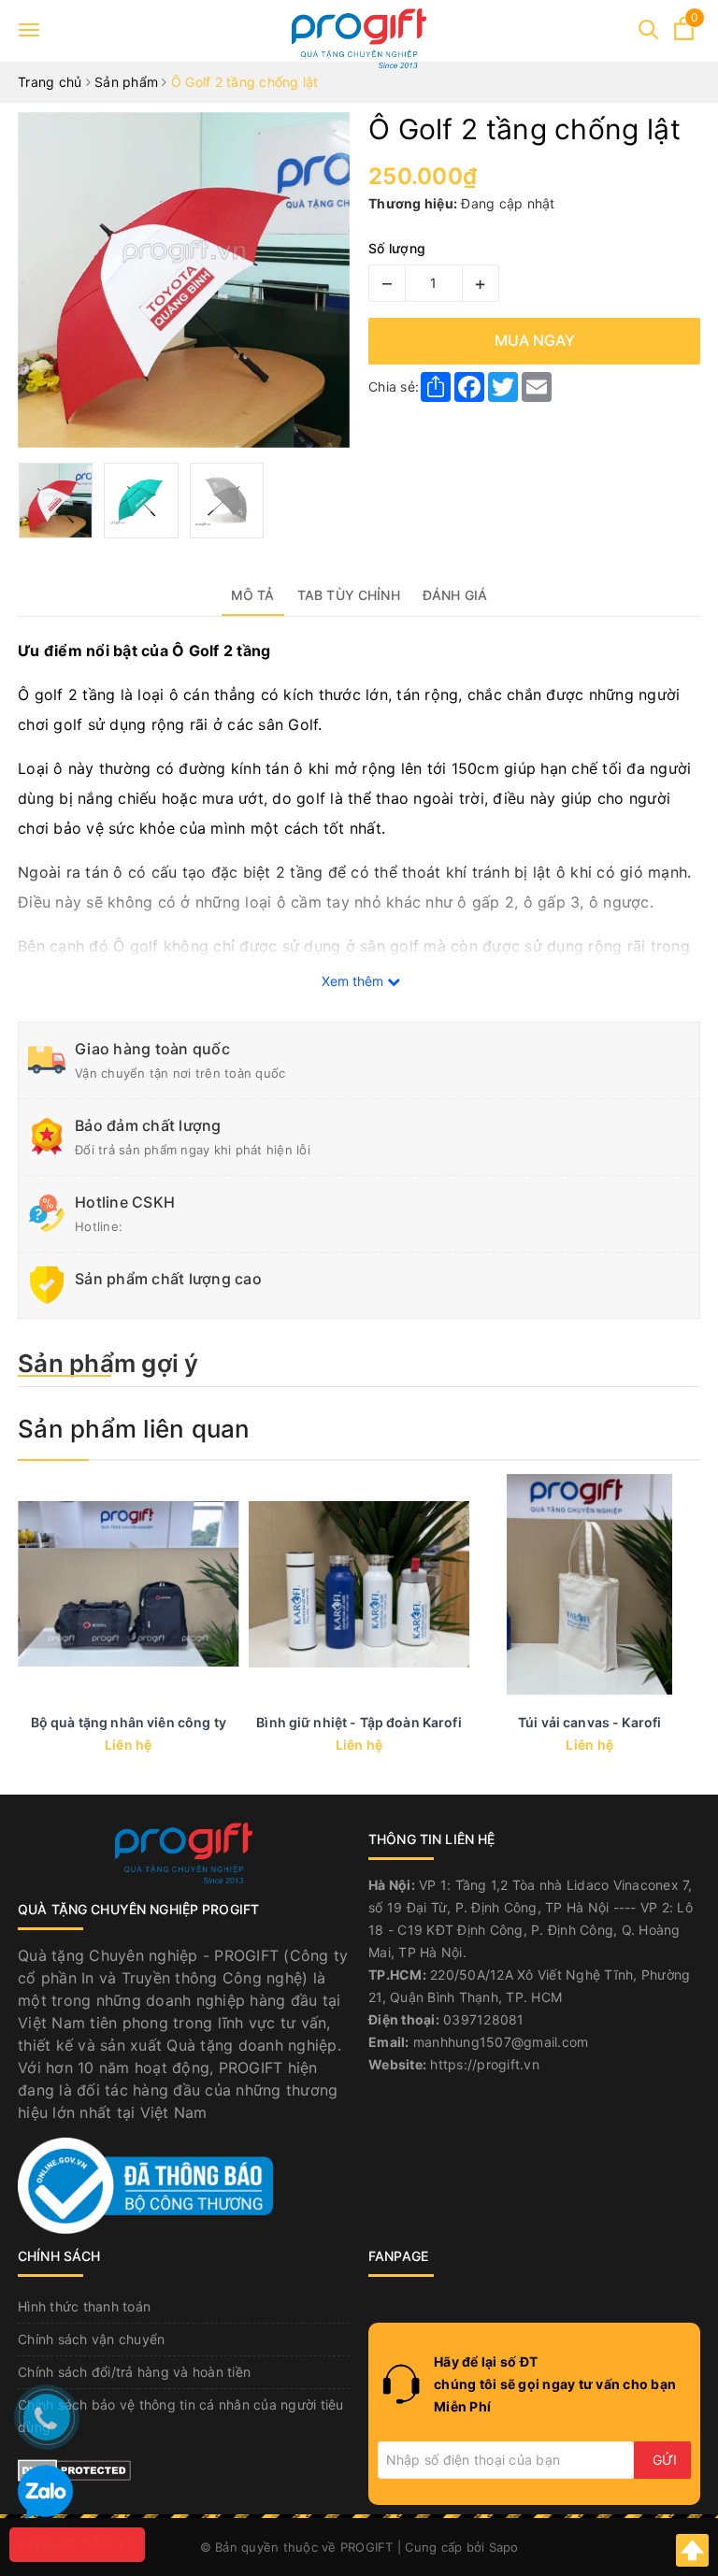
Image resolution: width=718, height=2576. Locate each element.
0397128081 (484, 2019)
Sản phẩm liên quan (134, 1429)
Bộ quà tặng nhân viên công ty (129, 1722)
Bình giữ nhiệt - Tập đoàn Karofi (359, 1722)
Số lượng (397, 248)
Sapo (504, 2547)
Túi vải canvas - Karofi (589, 1722)
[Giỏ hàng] (684, 35)
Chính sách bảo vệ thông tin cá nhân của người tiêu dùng (181, 2416)
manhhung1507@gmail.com (501, 2042)
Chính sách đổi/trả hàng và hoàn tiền (134, 2372)
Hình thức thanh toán (84, 2306)
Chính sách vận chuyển (91, 2339)
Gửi (665, 2460)
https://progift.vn (485, 2064)
